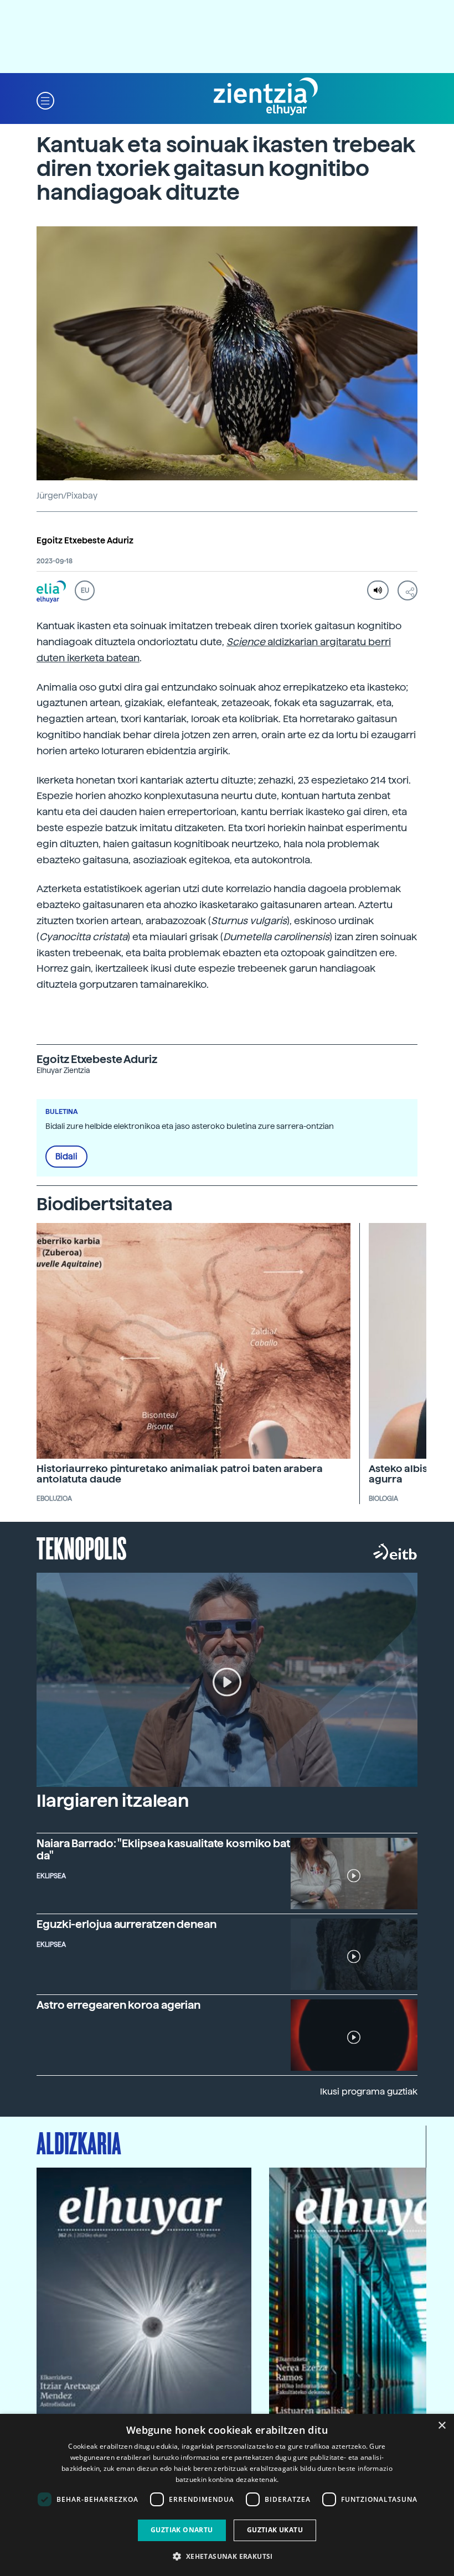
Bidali (66, 1157)
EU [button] (85, 590)
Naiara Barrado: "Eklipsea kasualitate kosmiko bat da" (163, 1849)
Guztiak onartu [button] (182, 2530)
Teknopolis (82, 1547)
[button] (45, 100)
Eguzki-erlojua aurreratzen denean (127, 1924)
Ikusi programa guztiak (369, 2092)
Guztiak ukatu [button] (275, 2530)
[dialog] (227, 2495)
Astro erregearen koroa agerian (118, 2005)
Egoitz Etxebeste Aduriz (85, 541)
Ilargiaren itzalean (113, 1801)
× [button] (442, 2426)
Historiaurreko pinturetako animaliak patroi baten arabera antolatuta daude (180, 1474)
